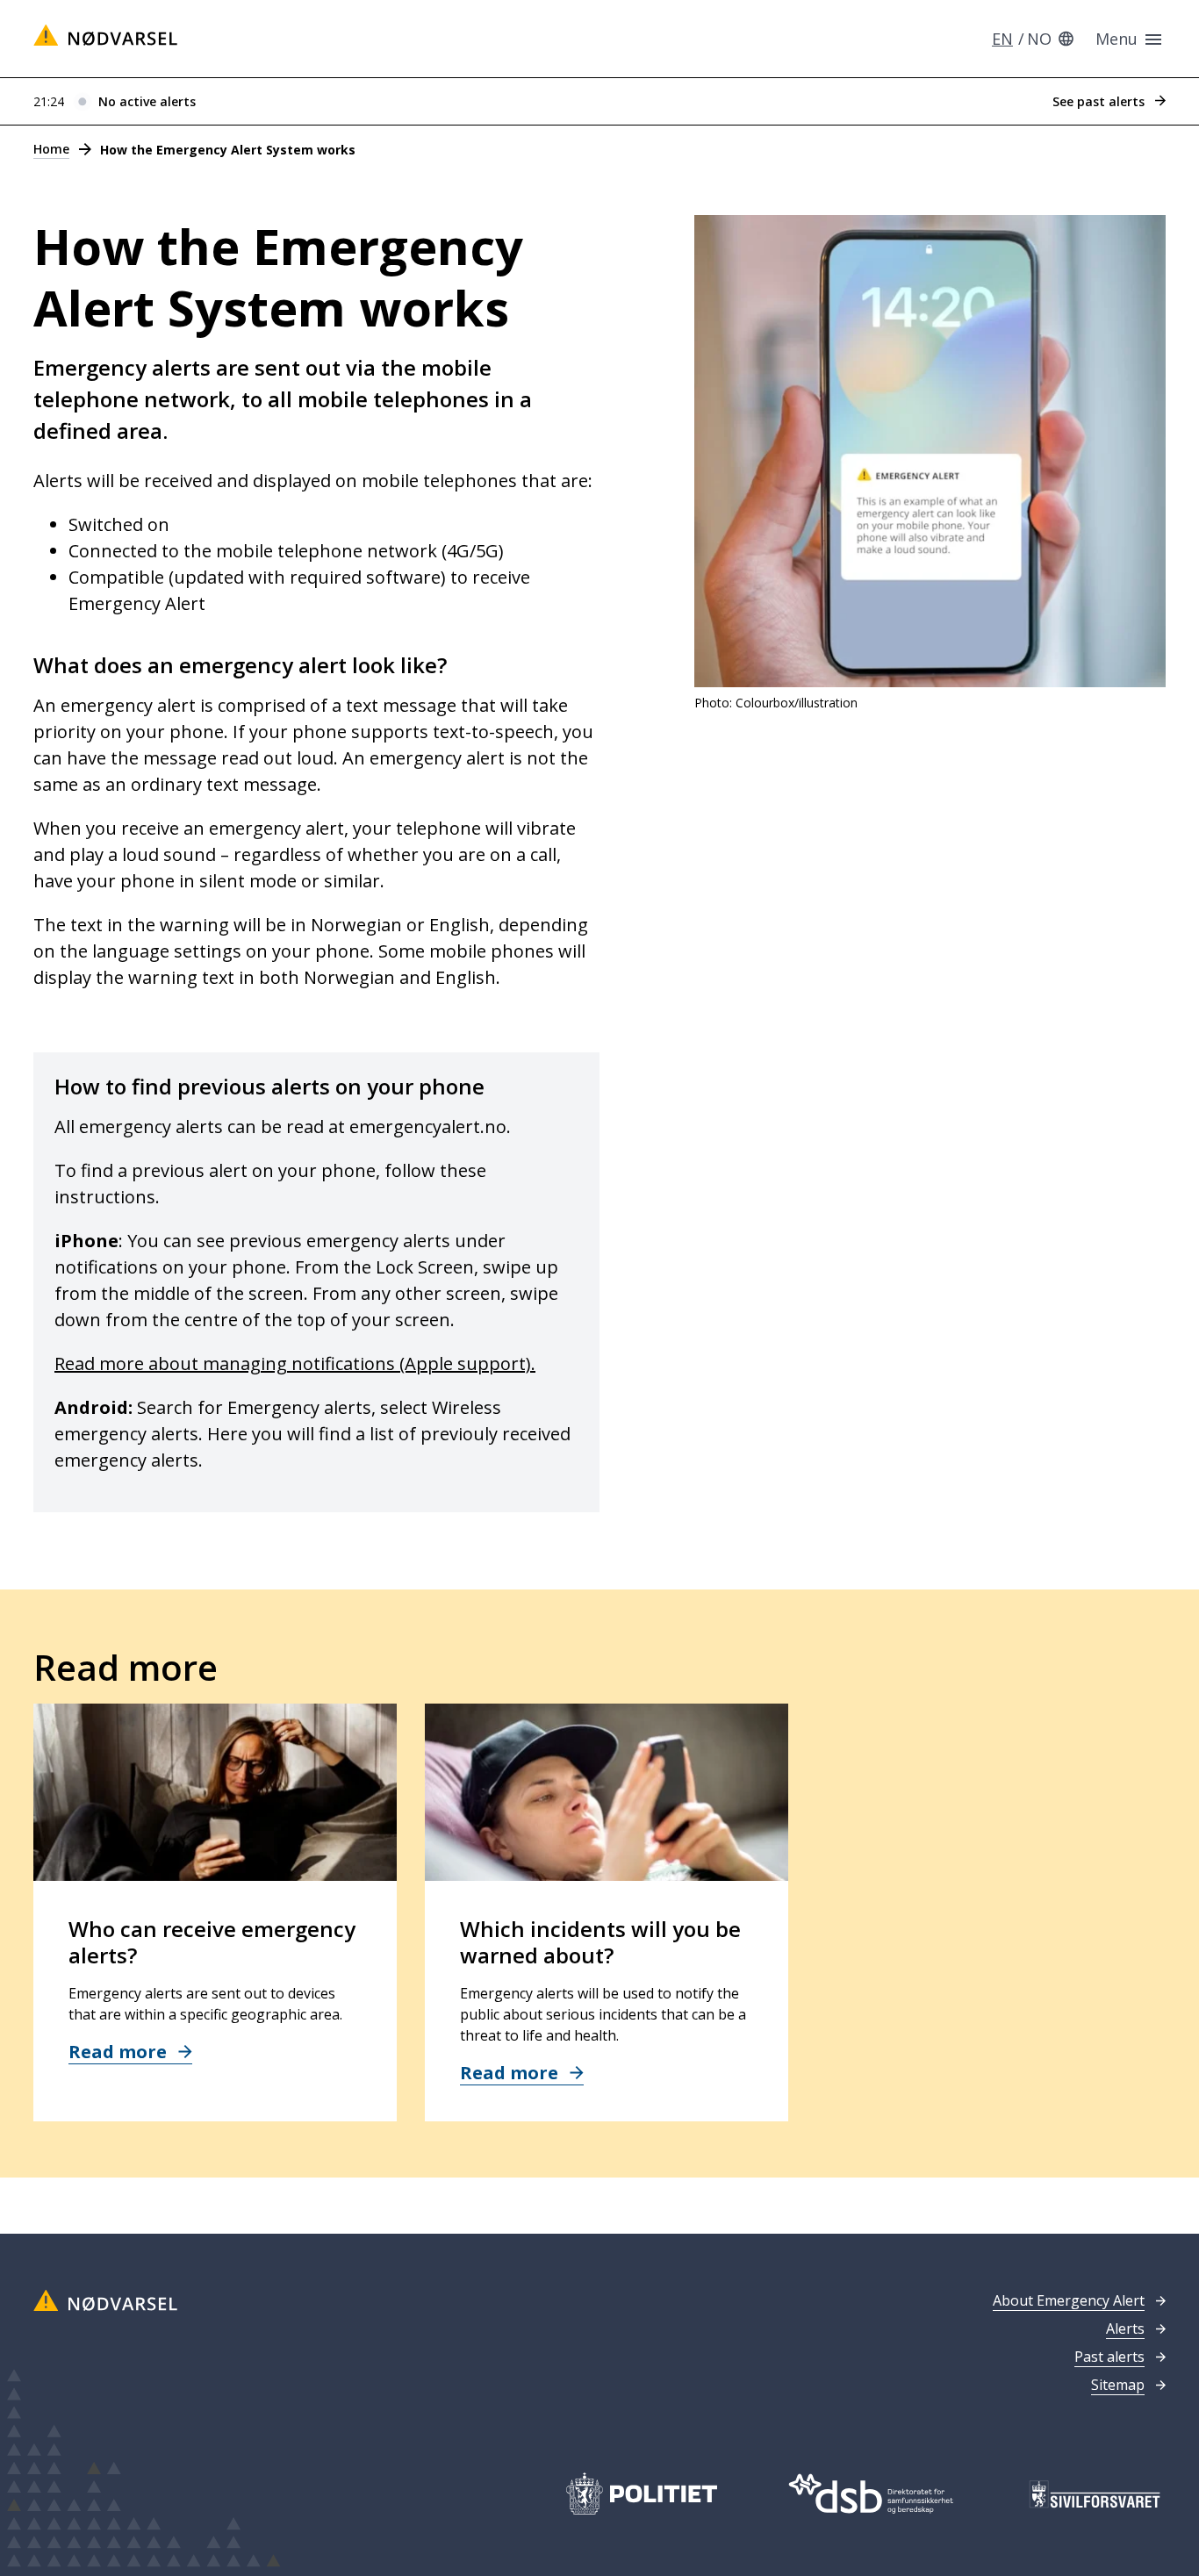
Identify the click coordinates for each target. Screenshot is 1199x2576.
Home (51, 149)
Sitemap (1118, 2385)
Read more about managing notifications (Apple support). (295, 1363)
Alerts (1125, 2328)
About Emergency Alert (1069, 2300)
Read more (120, 2052)
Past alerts (1109, 2357)
